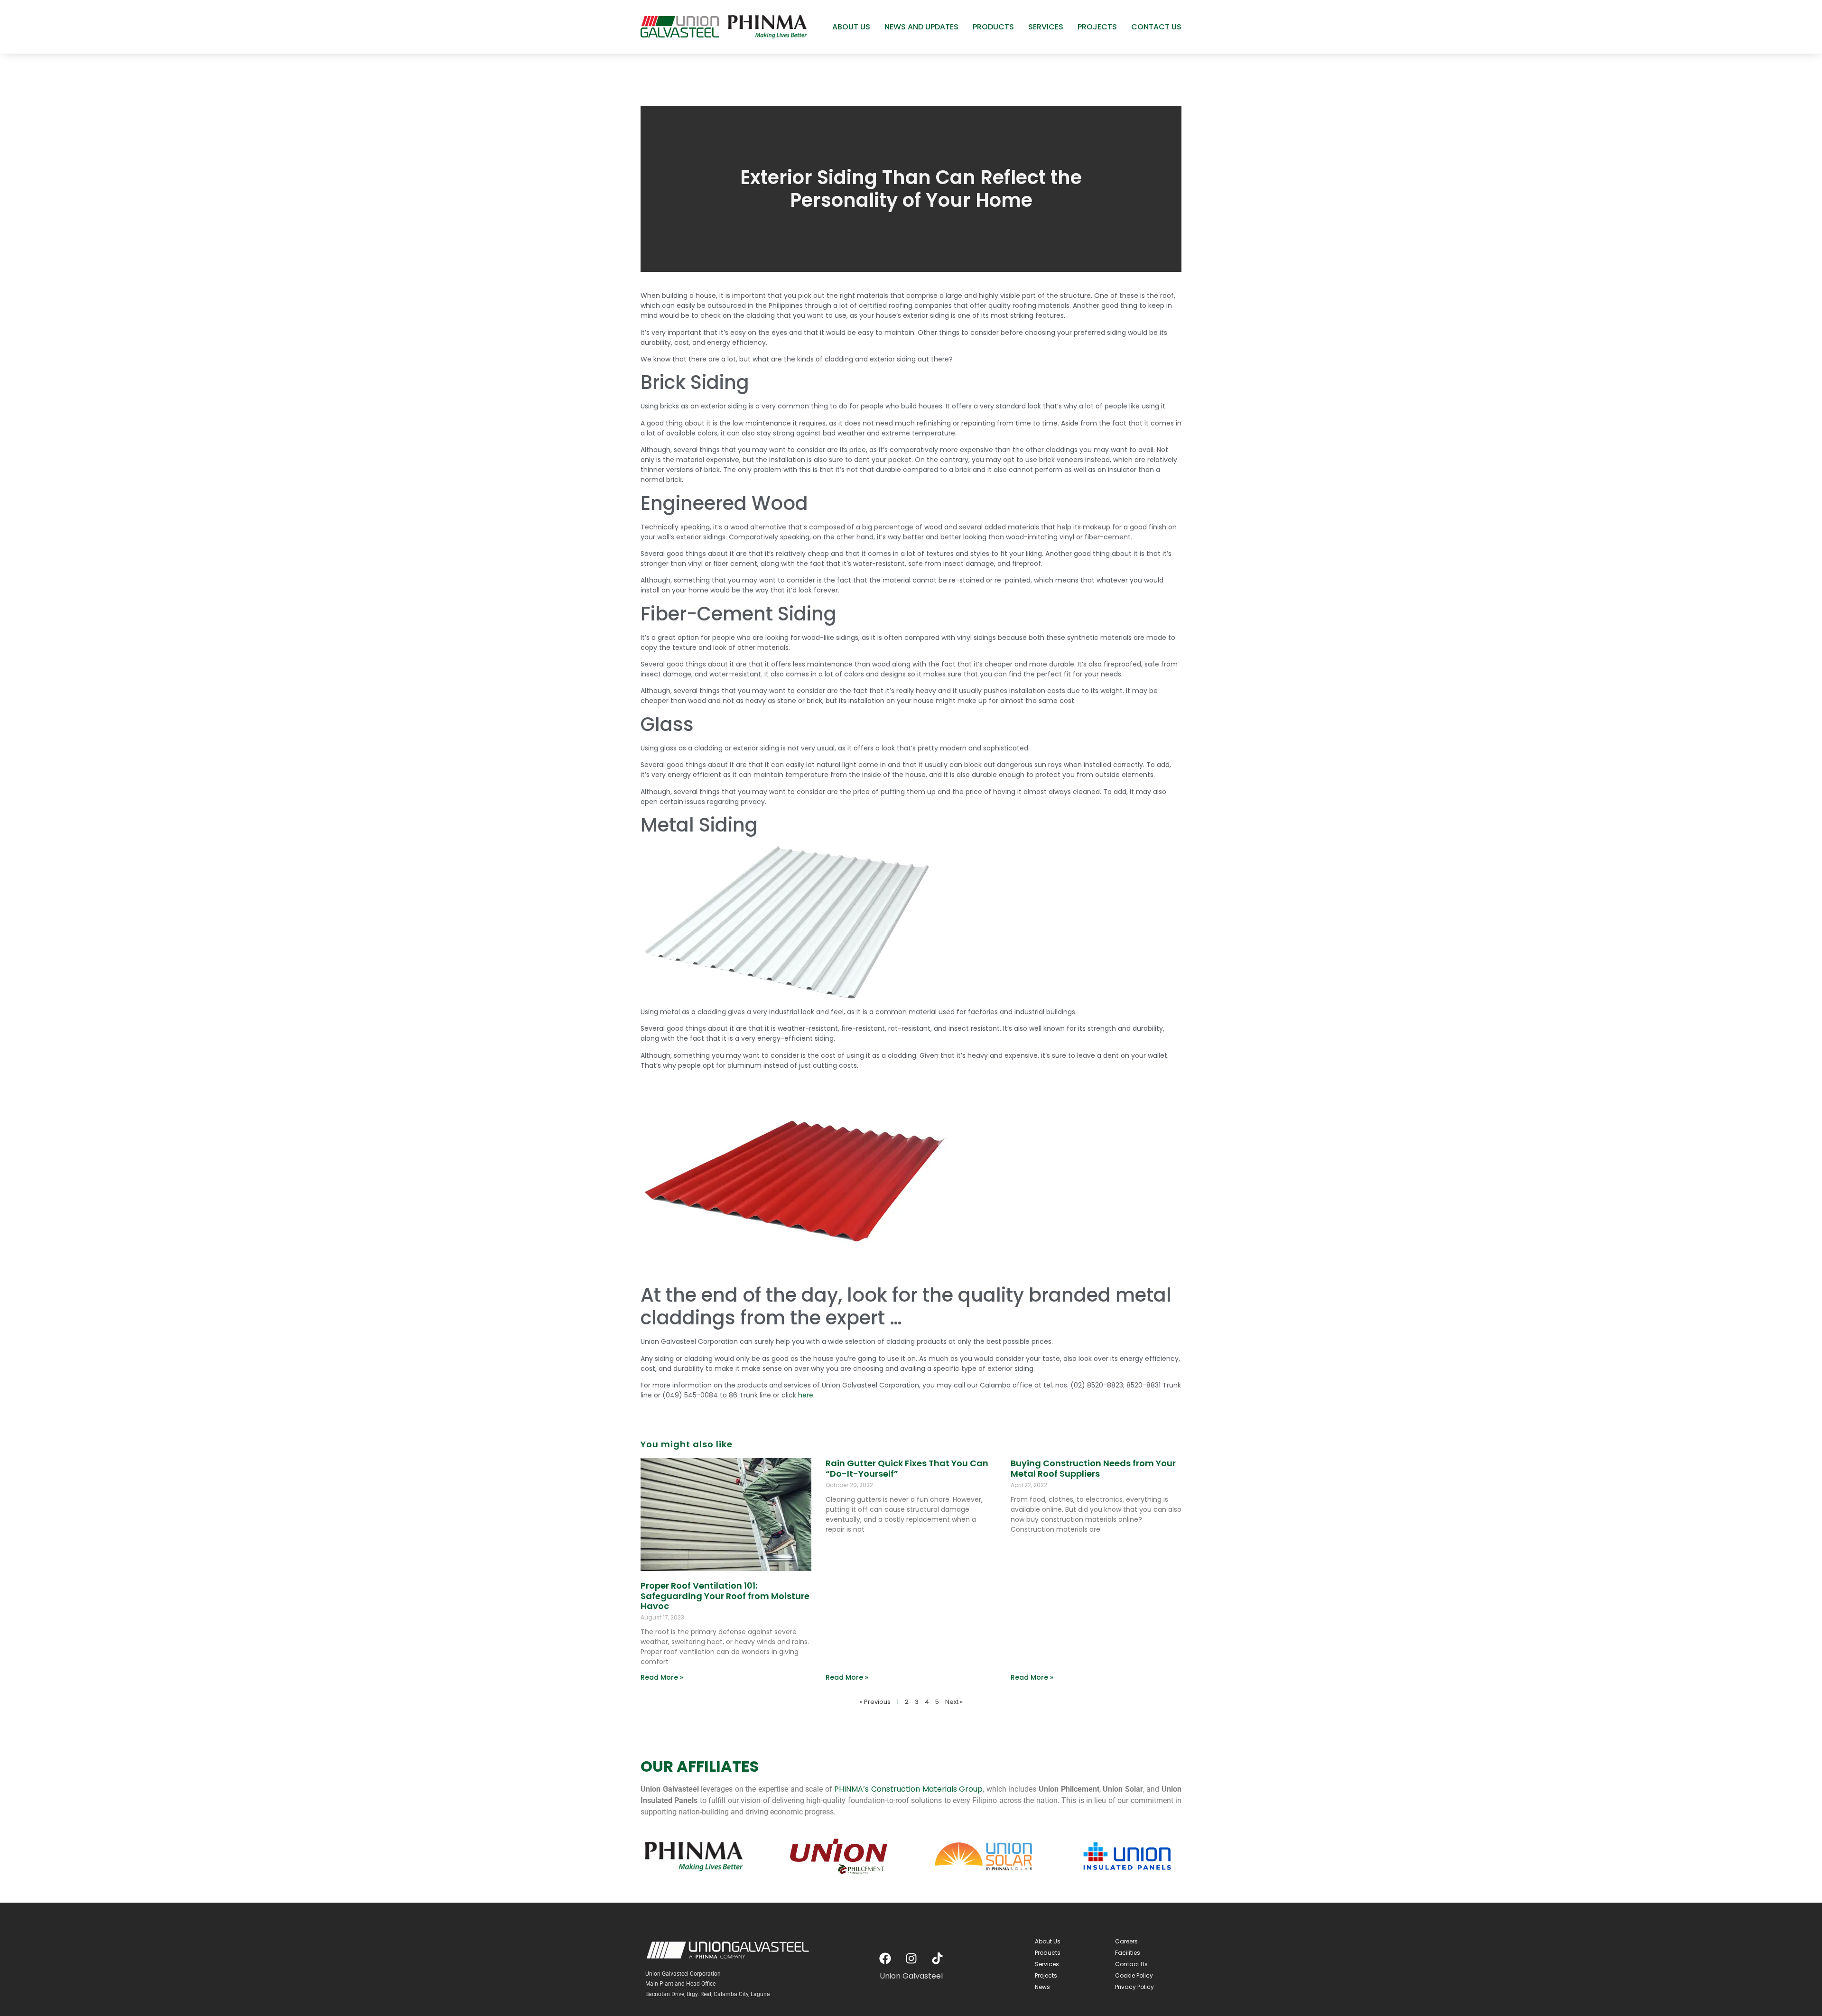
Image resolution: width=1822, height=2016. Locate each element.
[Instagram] (911, 1959)
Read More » (662, 1677)
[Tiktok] (937, 1959)
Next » (954, 1702)
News (1042, 1987)
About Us (851, 27)
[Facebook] (885, 1959)
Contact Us (1156, 27)
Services (1046, 27)
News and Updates (921, 27)
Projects (1097, 27)
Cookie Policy (1134, 1975)
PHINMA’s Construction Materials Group (908, 1789)
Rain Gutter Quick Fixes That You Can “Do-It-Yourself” (907, 1468)
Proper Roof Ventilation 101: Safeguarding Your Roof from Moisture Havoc (725, 1596)
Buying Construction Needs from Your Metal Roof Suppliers (1093, 1468)
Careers (1126, 1941)
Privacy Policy (1134, 1987)
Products (993, 27)
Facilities (1128, 1953)
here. (806, 1395)
